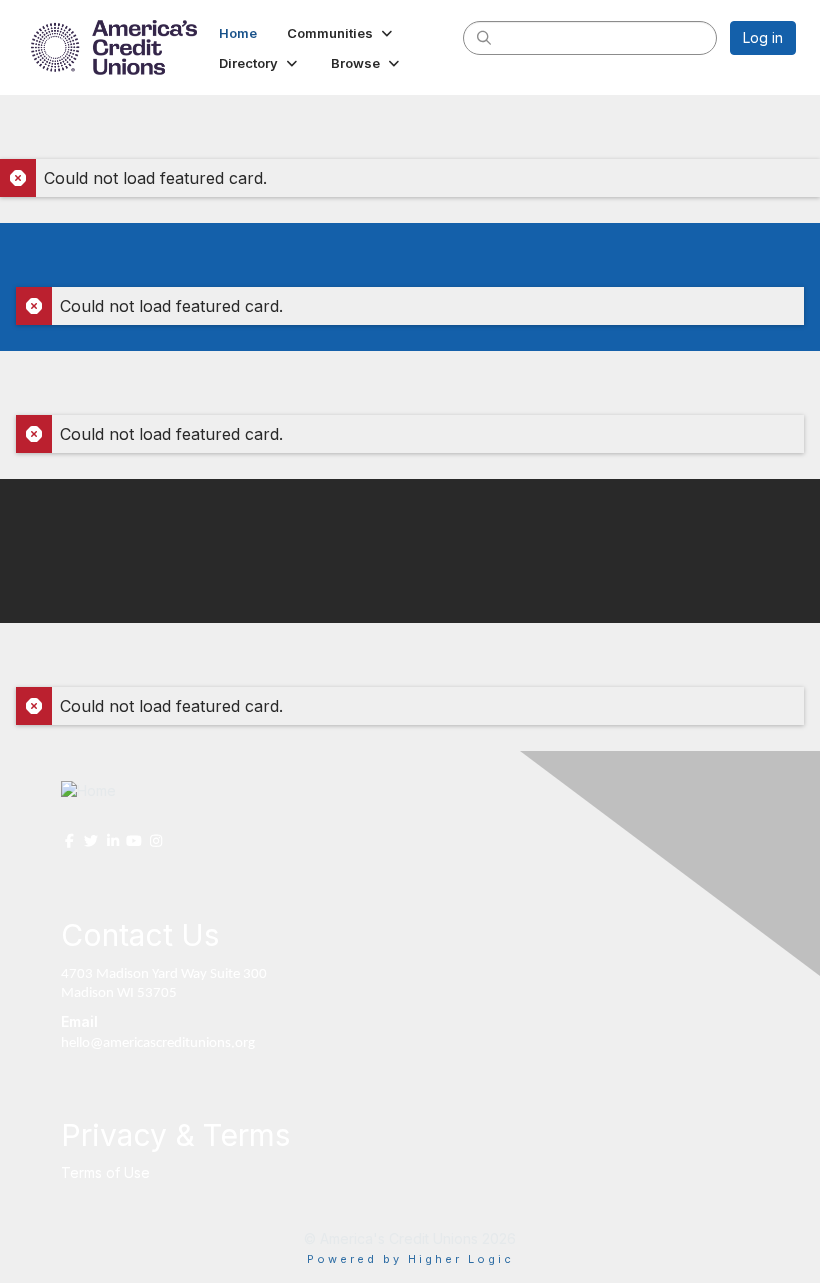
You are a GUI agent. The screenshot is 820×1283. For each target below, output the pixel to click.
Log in (763, 37)
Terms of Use (105, 1172)
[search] (484, 37)
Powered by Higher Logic (410, 1259)
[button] (341, 33)
